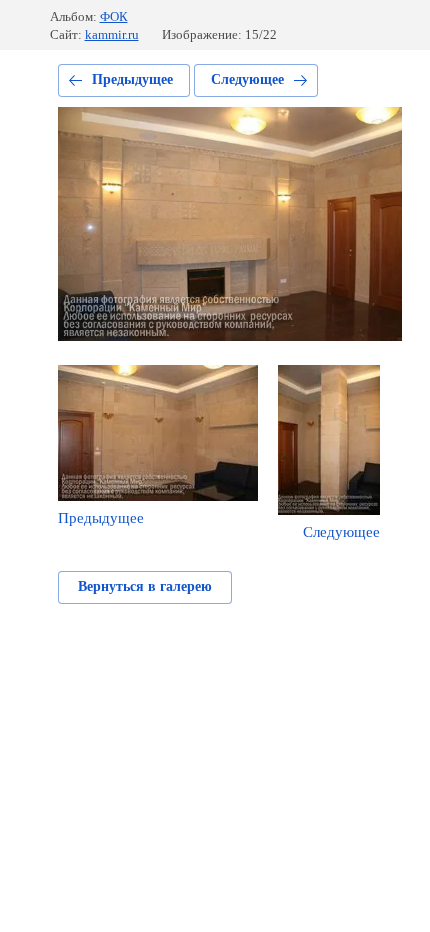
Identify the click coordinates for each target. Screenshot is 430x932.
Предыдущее (132, 79)
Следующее (247, 79)
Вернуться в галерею (145, 586)
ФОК (114, 16)
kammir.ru (112, 34)
